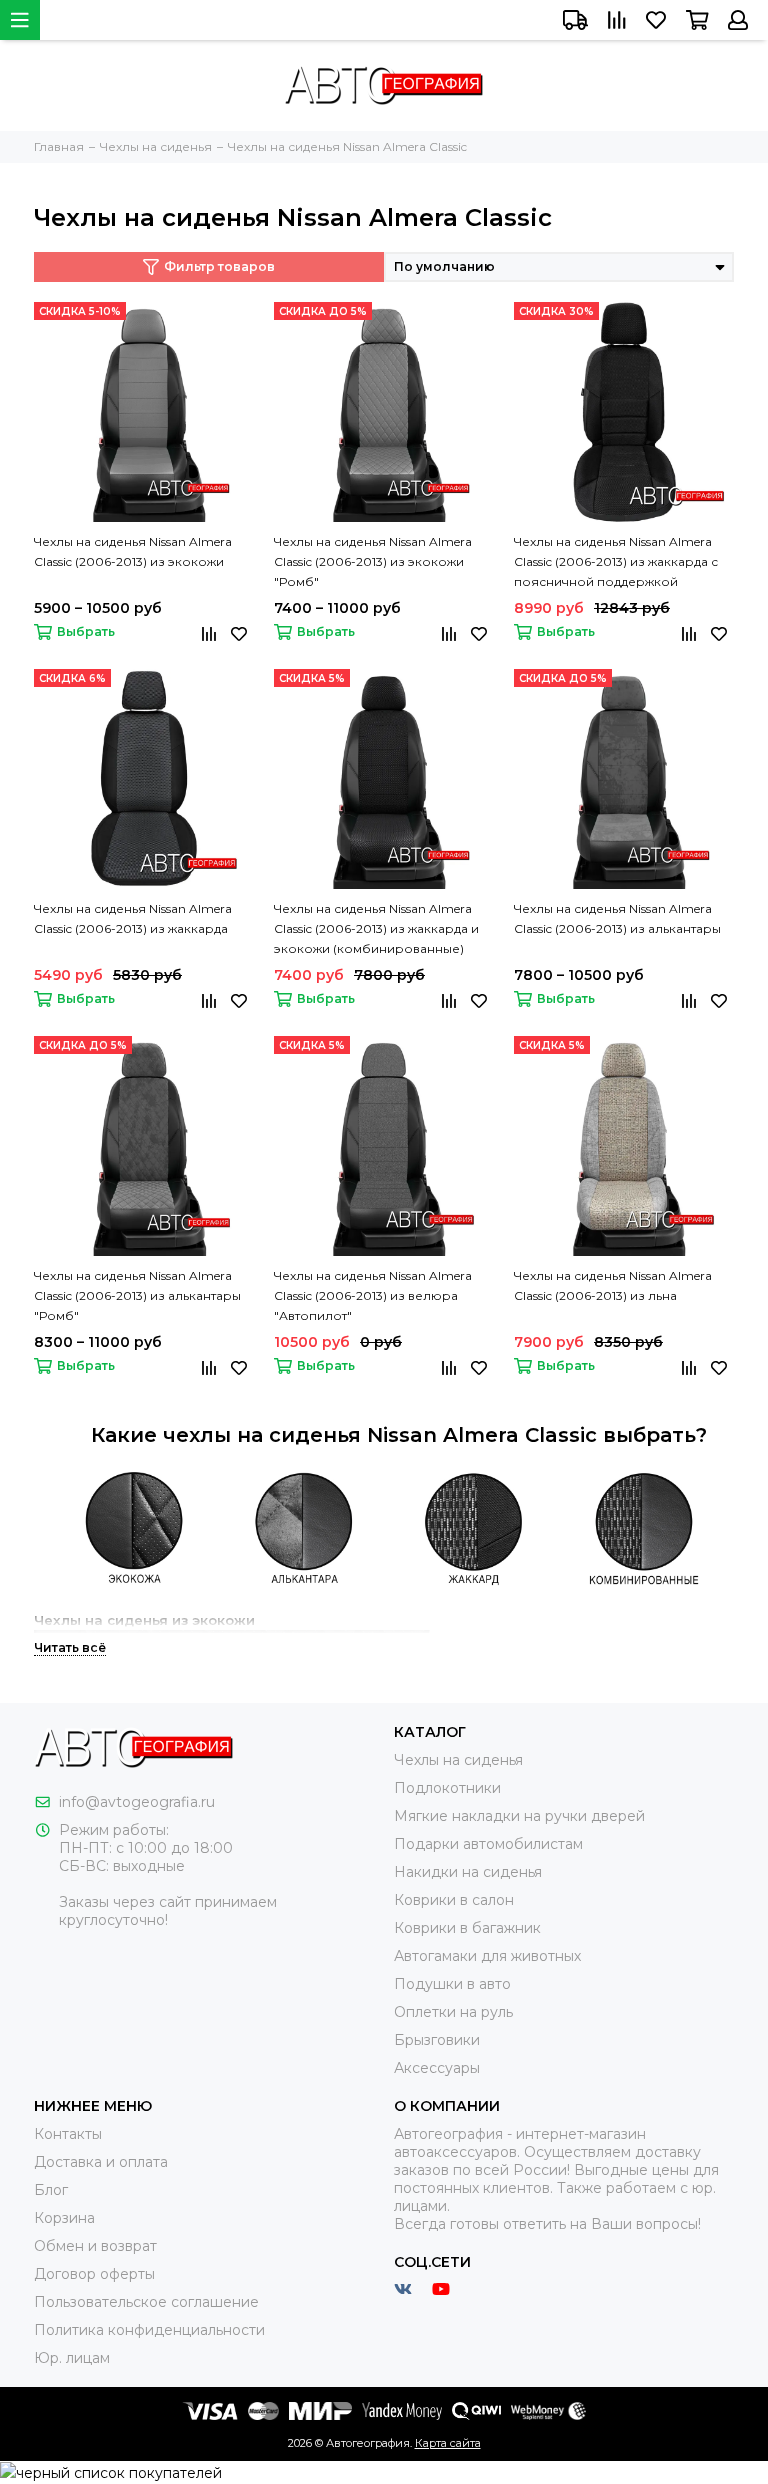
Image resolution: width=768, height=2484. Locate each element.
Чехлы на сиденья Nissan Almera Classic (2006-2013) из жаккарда (133, 918)
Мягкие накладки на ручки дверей (519, 1816)
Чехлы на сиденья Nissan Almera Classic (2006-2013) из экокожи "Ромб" (373, 561)
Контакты (68, 2134)
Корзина (64, 2218)
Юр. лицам (72, 2358)
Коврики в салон (454, 1900)
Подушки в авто (452, 1984)
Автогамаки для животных (487, 1956)
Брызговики (437, 2040)
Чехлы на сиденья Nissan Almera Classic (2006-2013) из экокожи (133, 551)
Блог (51, 2190)
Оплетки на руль (453, 2012)
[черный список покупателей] (111, 2472)
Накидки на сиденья (468, 1872)
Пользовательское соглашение (146, 2302)
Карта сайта (448, 2443)
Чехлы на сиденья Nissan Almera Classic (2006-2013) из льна (613, 1285)
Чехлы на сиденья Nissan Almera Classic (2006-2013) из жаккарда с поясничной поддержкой (616, 561)
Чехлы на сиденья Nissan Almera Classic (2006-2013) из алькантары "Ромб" (137, 1295)
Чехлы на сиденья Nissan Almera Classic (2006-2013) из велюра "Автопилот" (373, 1295)
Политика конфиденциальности (149, 2330)
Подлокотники (447, 1788)
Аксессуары (437, 2068)
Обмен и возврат (95, 2246)
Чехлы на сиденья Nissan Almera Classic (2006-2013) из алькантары (617, 918)
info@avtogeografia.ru (137, 1802)
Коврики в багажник (467, 1928)
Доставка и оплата (101, 2162)
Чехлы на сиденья (458, 1760)
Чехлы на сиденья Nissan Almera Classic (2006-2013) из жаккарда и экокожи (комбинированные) (376, 928)
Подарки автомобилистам (488, 1844)
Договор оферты (94, 2274)
